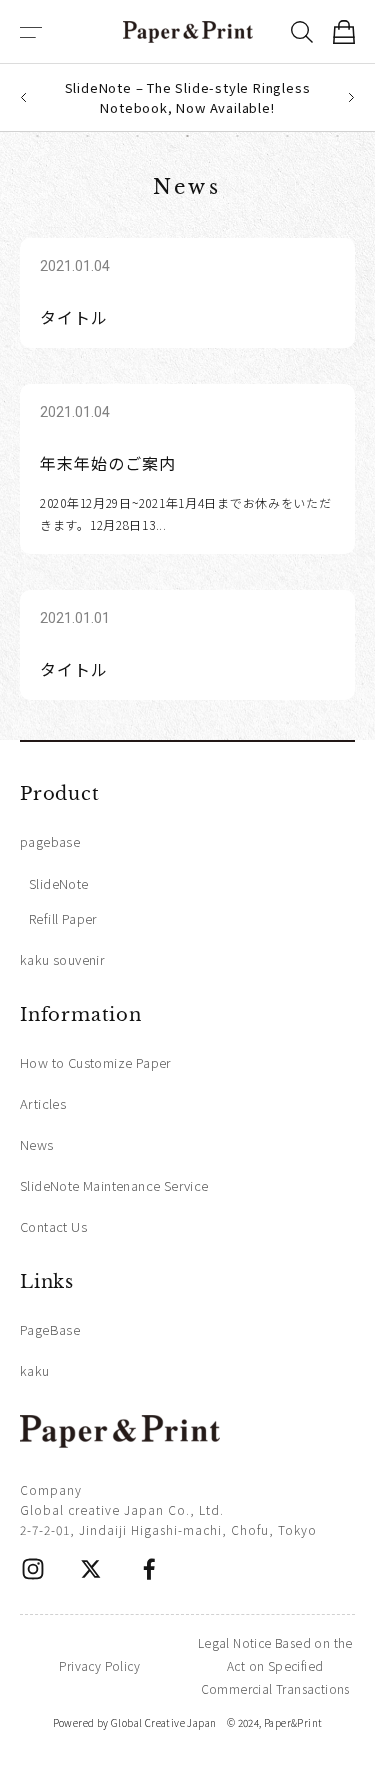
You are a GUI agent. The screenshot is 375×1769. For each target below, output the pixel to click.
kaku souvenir (62, 959)
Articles (43, 1103)
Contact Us (53, 1226)
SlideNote (59, 883)
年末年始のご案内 (108, 463)
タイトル (74, 317)
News (37, 1144)
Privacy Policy (99, 1665)
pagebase (50, 841)
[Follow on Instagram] (33, 1569)
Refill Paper (63, 918)
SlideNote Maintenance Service (114, 1185)
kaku (35, 1370)
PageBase (50, 1329)
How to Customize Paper (96, 1062)
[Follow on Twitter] (91, 1569)
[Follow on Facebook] (149, 1569)
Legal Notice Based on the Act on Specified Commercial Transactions (275, 1665)
